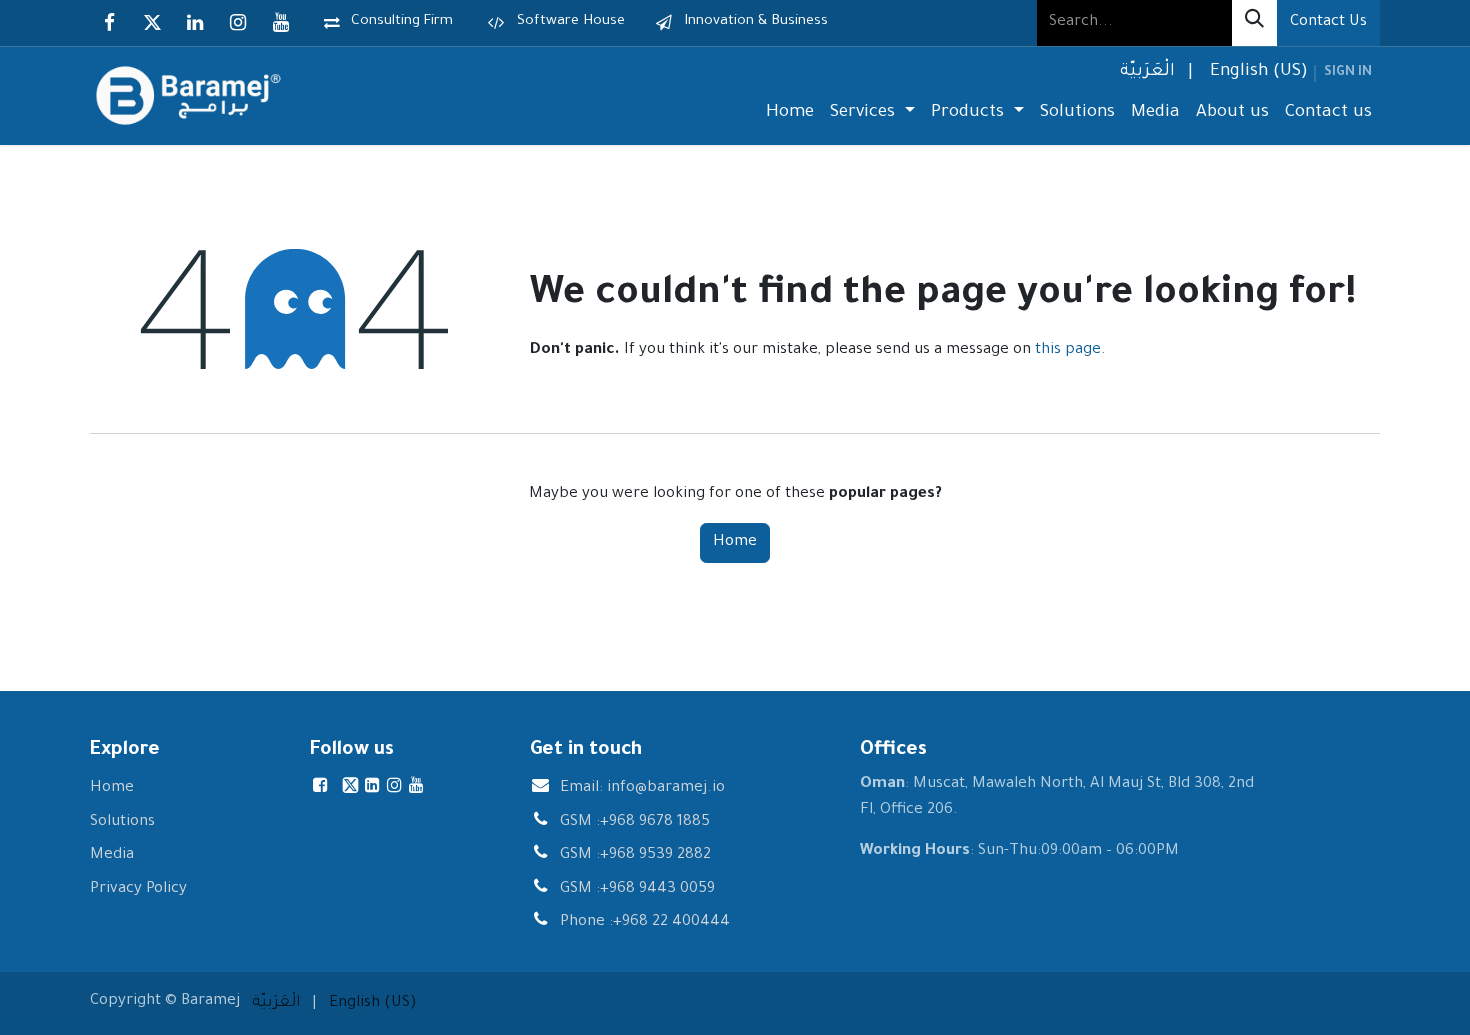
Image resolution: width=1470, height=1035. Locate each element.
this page (1068, 350)
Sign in (1348, 73)
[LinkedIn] (195, 23)
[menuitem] (1145, 73)
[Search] (1254, 23)
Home (735, 542)
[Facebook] (109, 23)
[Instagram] (238, 23)
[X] (152, 23)
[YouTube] (281, 23)
